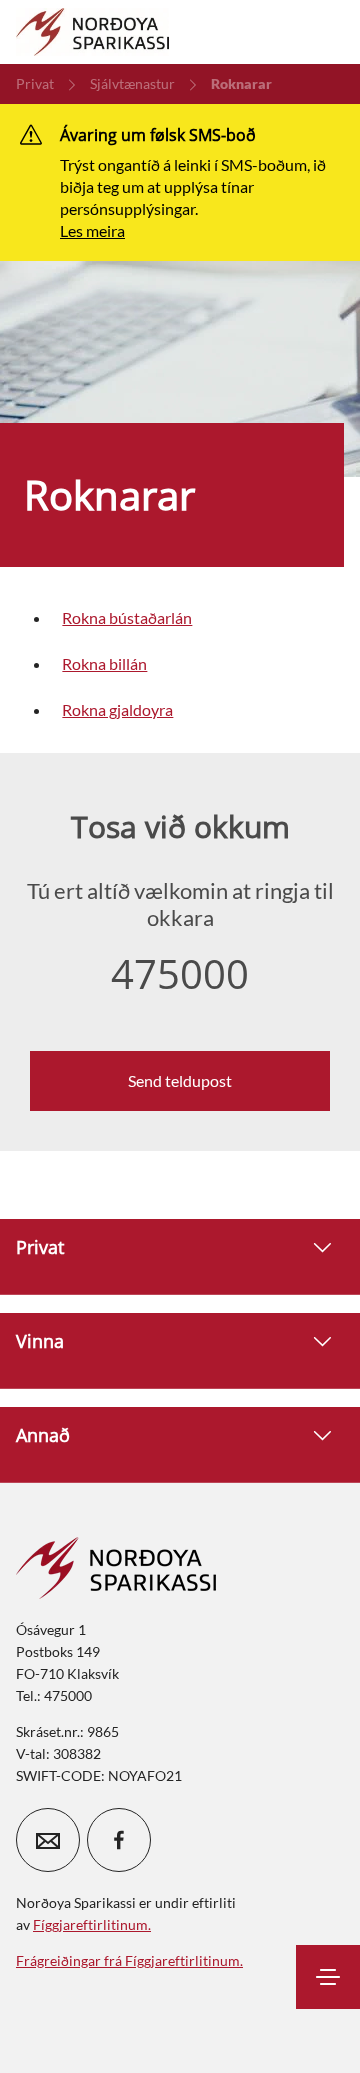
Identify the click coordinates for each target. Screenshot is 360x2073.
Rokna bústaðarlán (127, 617)
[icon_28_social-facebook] (119, 1840)
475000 (180, 974)
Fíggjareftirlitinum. (92, 1924)
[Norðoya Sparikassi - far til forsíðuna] (92, 32)
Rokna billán (104, 663)
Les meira (92, 230)
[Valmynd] (328, 1977)
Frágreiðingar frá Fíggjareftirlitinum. (129, 1960)
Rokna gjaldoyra (117, 709)
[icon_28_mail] (48, 1840)
